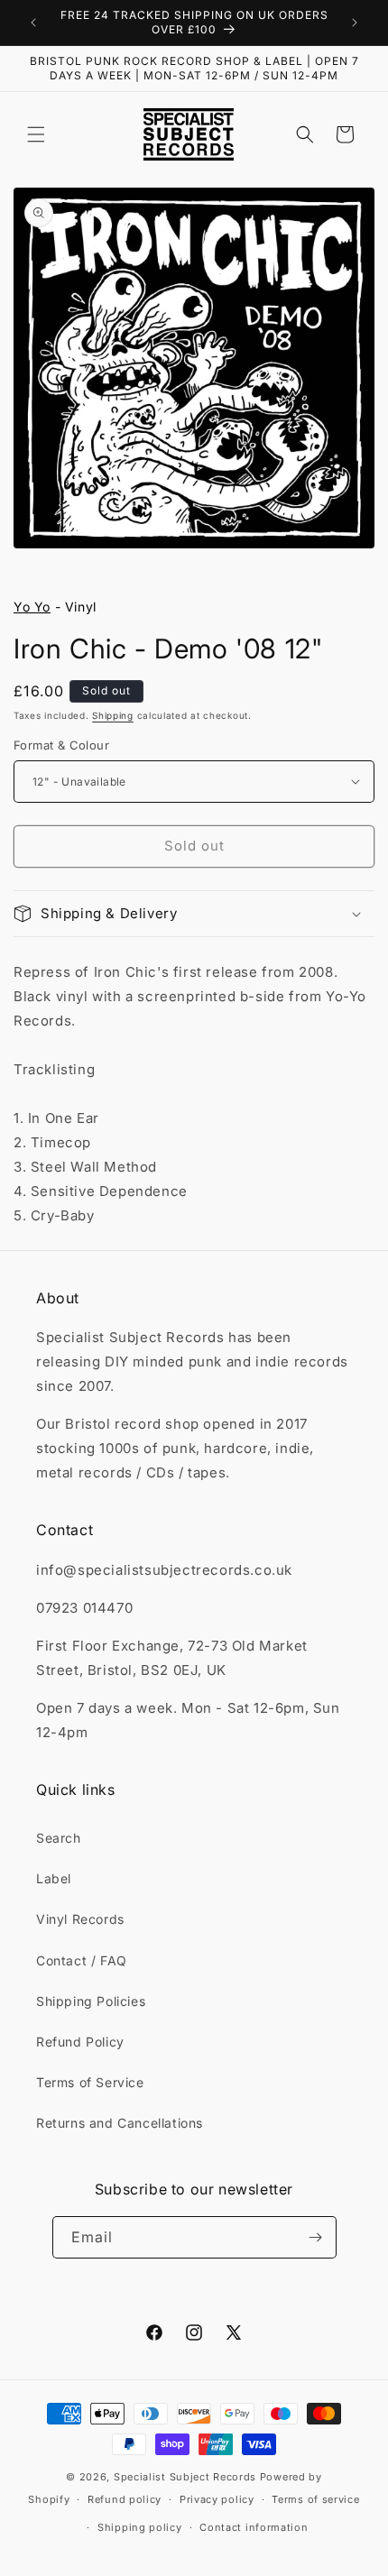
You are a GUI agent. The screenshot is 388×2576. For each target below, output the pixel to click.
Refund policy (125, 2499)
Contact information (254, 2527)
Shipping (113, 715)
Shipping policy (140, 2527)
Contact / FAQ (82, 1960)
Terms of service (315, 2499)
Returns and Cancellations (120, 2123)
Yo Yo (32, 607)
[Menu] (36, 134)
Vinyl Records (80, 1919)
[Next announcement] (355, 23)
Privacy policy (217, 2499)
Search (59, 1838)
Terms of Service (90, 2082)
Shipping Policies (91, 2001)
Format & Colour (61, 745)
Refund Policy (80, 2042)
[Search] (305, 134)
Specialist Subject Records (185, 2477)
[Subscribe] (316, 2237)
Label (54, 1878)
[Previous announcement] (33, 23)
